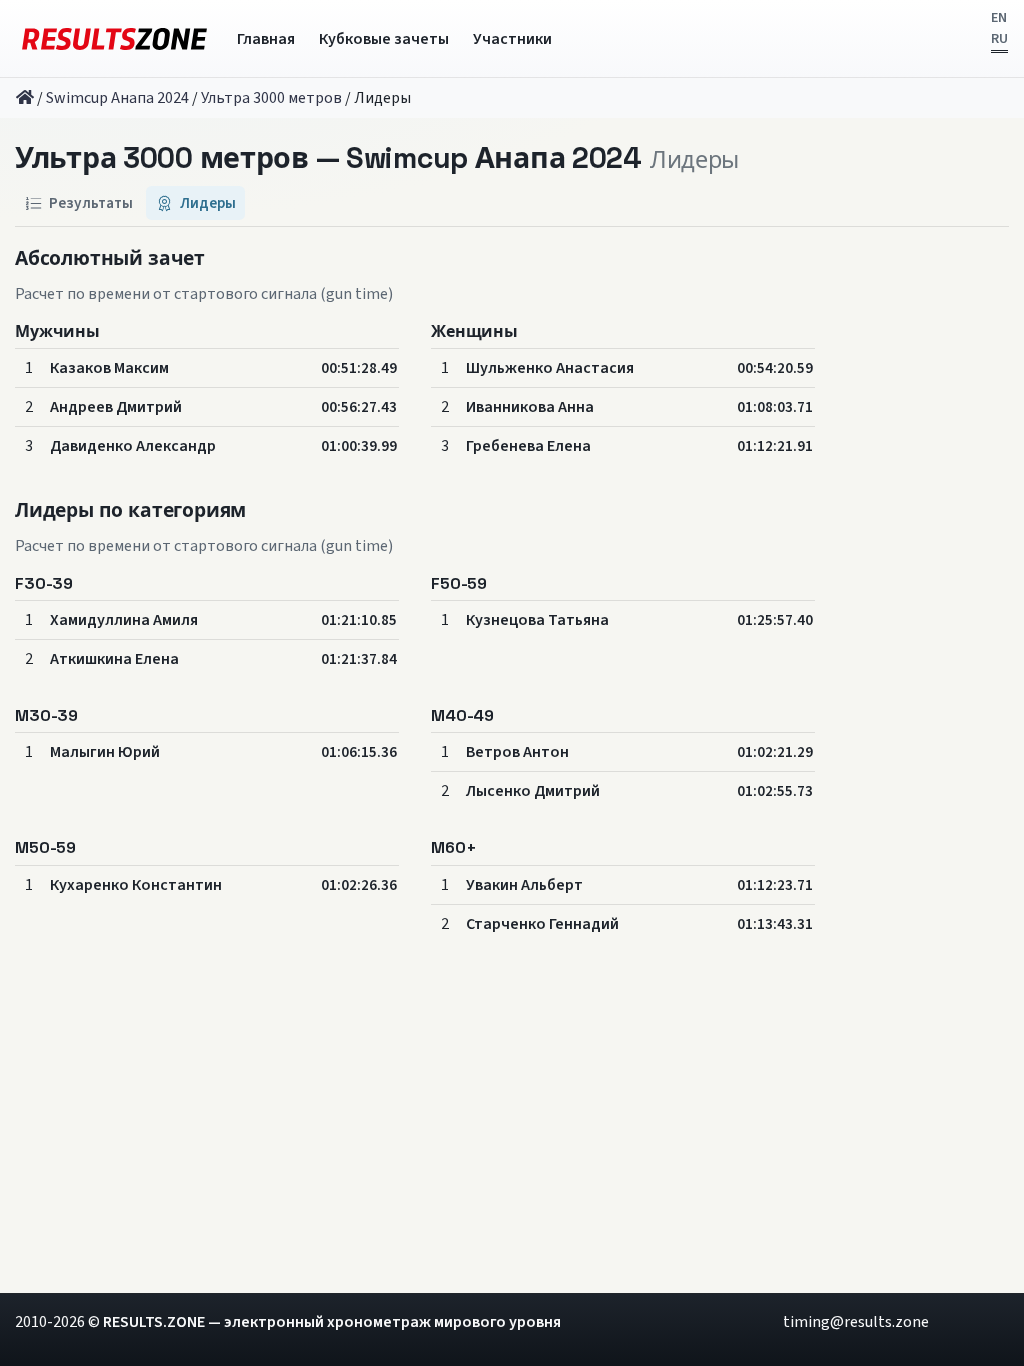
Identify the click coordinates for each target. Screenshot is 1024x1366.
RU (999, 39)
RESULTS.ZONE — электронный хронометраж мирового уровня (332, 1322)
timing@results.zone (856, 1322)
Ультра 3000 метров (271, 98)
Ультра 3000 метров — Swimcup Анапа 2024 (328, 158)
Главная (266, 39)
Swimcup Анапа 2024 (117, 98)
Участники (512, 39)
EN (999, 18)
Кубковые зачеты (384, 39)
